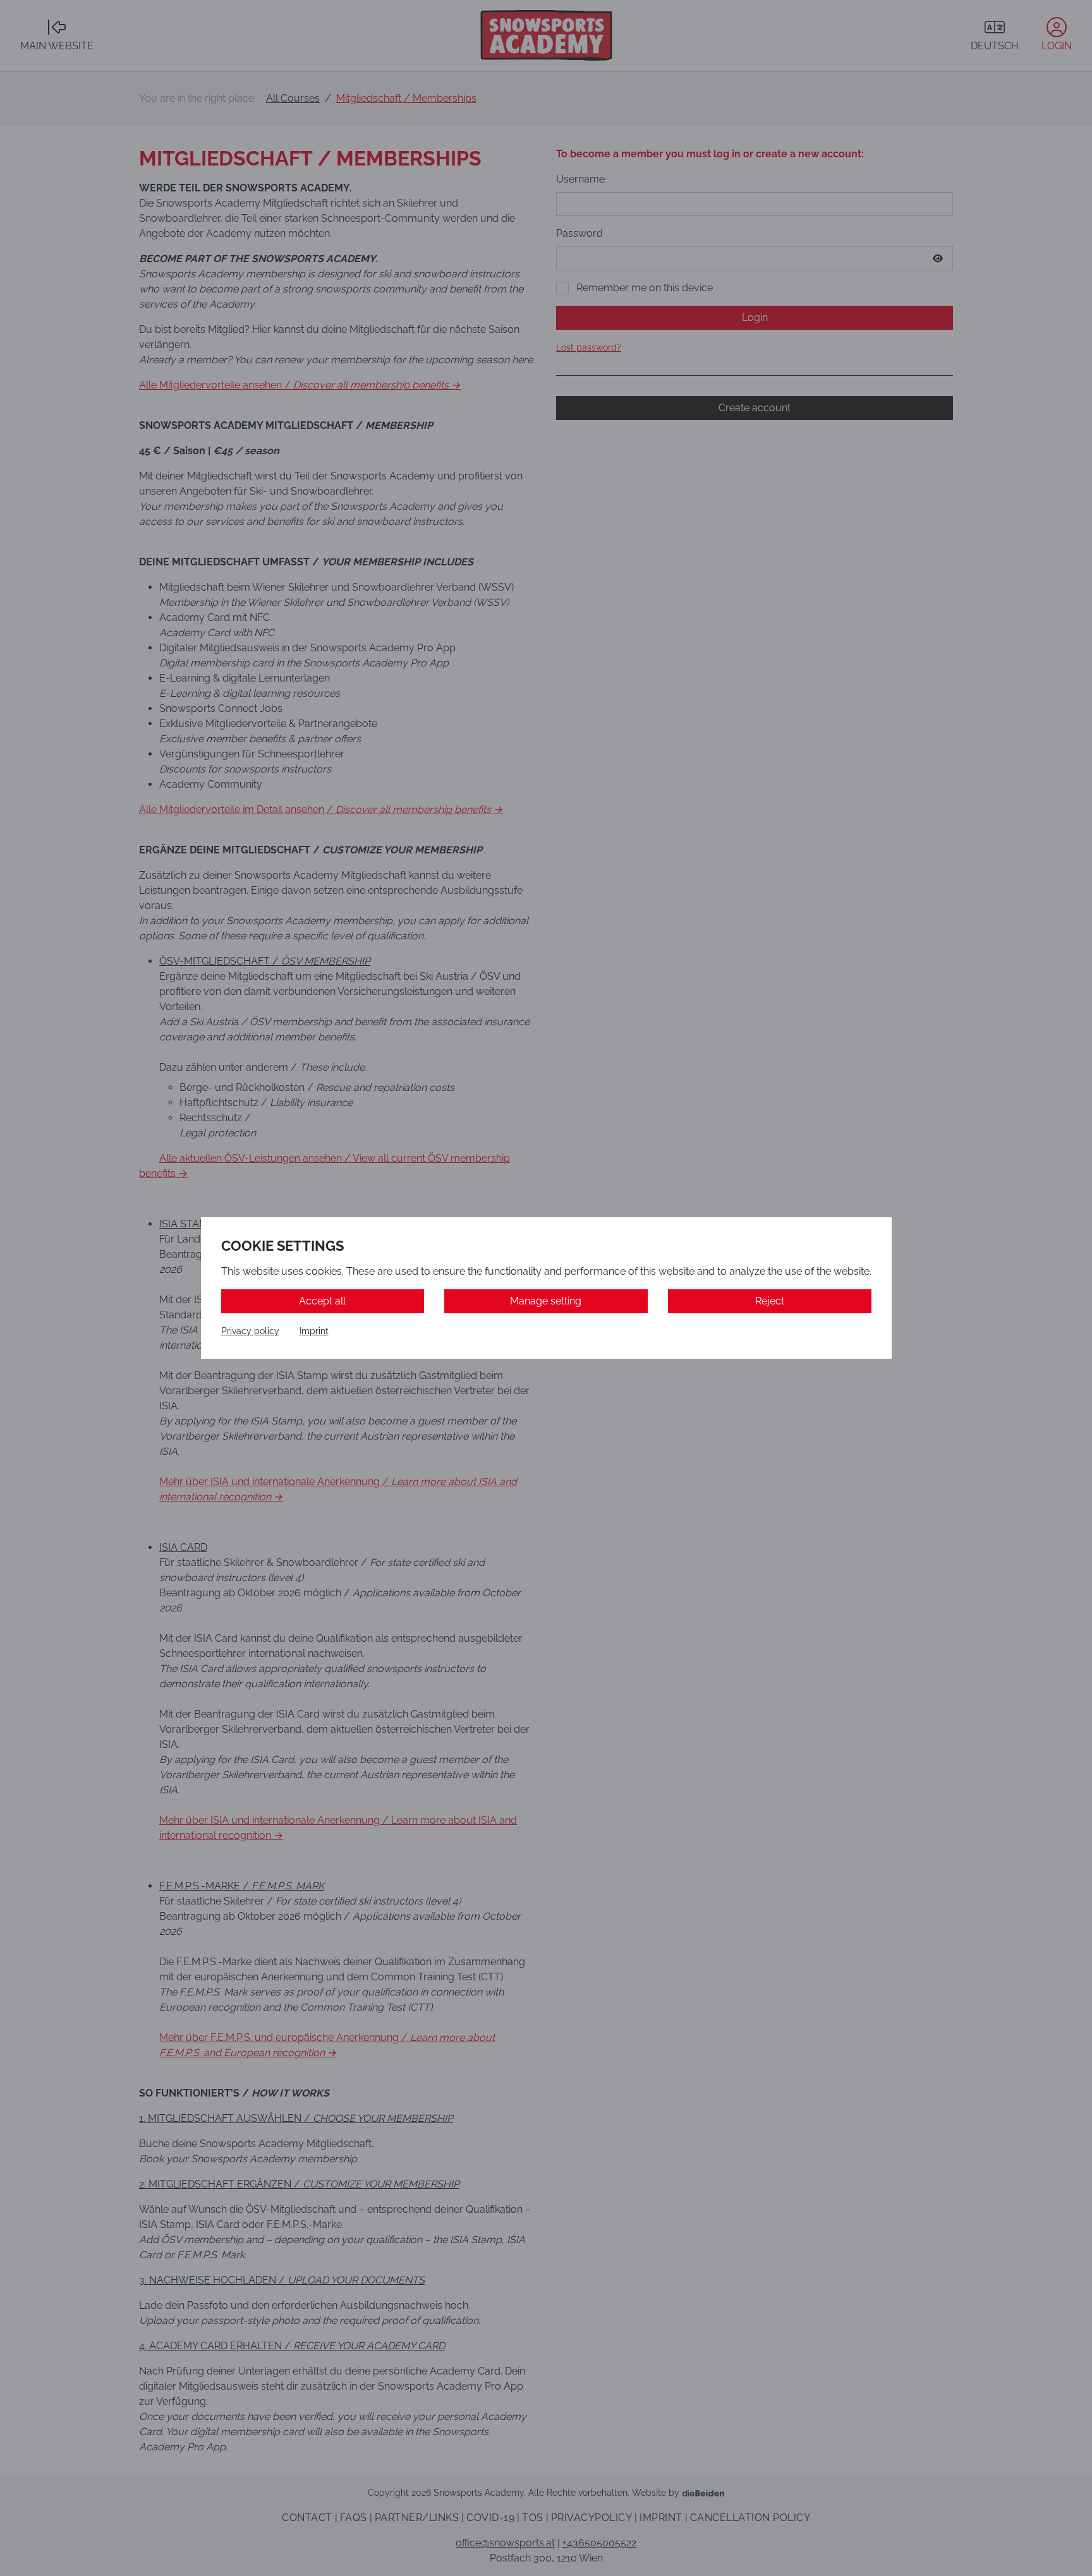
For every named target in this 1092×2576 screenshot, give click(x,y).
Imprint (314, 1331)
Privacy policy (250, 1331)
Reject (770, 1301)
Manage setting (546, 1301)
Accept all (322, 1301)
